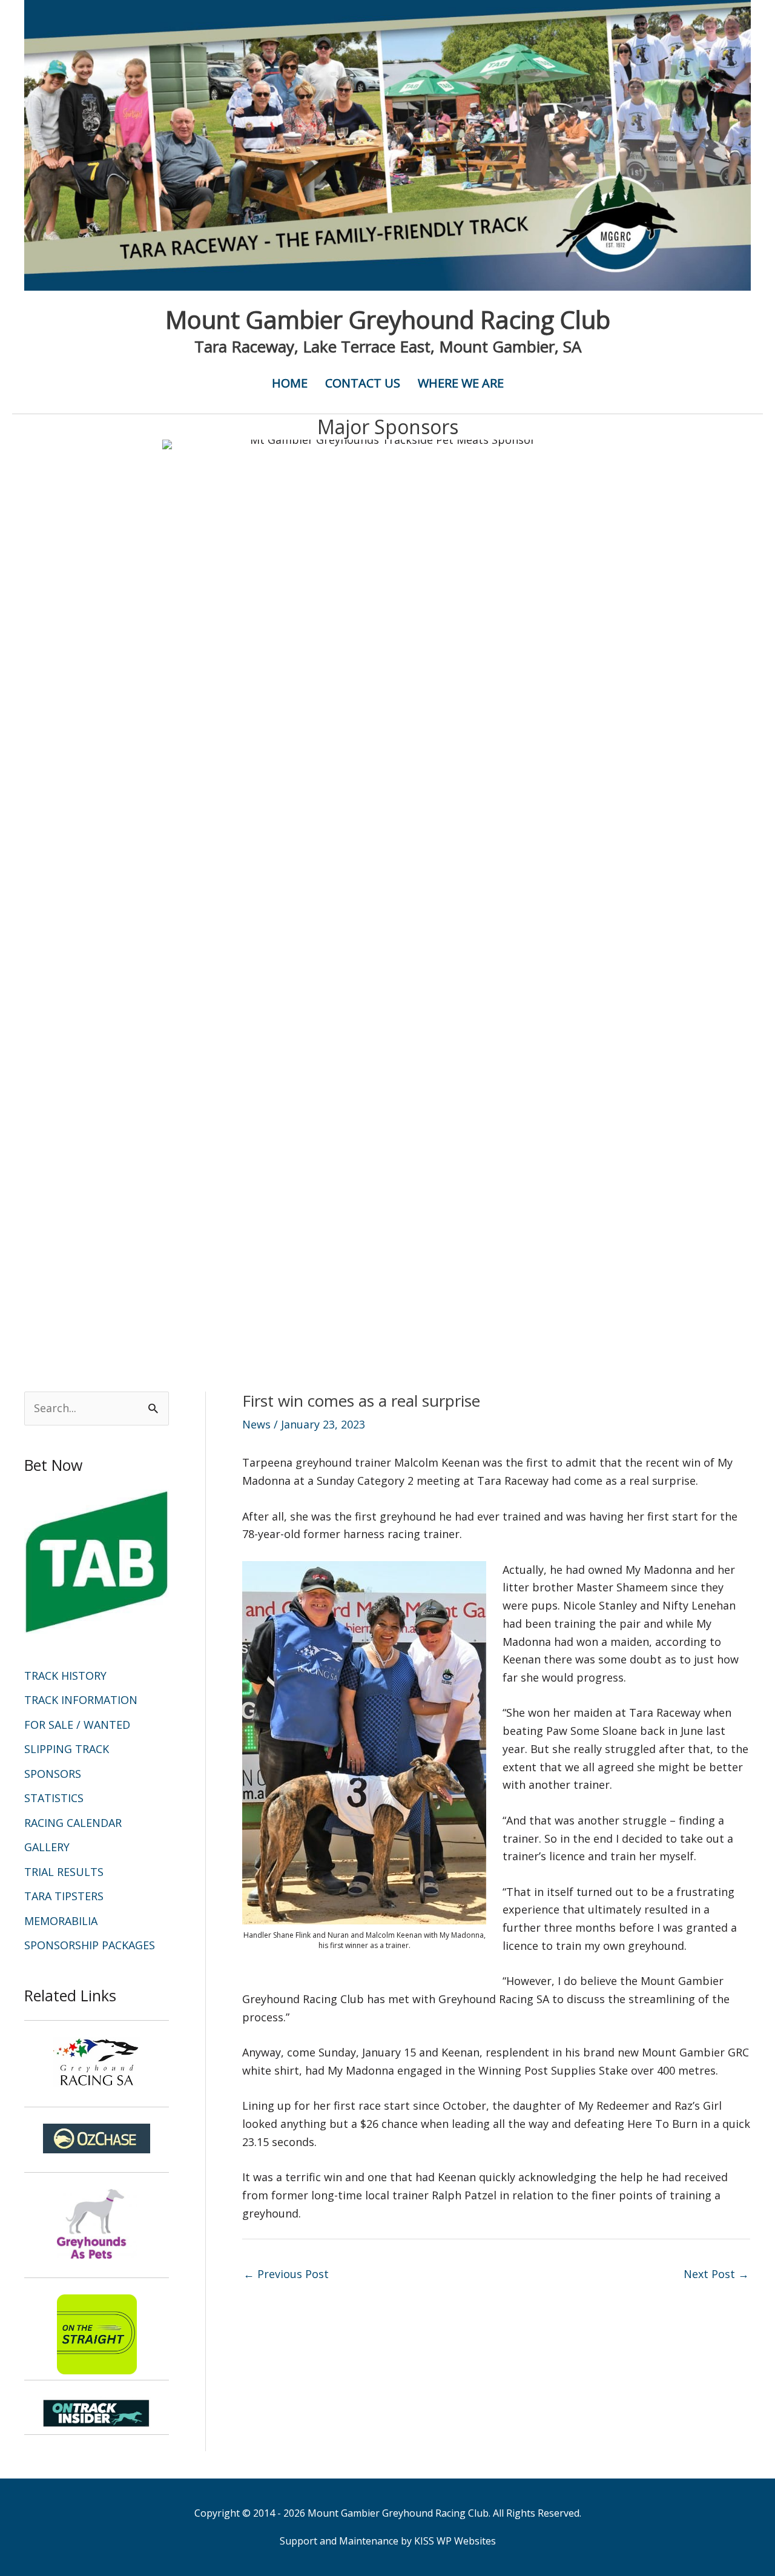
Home (290, 383)
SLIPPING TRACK (67, 1749)
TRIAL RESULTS (64, 1872)
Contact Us (363, 383)
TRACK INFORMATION (81, 1700)
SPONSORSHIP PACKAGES (90, 1945)
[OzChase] (97, 2138)
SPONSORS (53, 1774)
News (256, 1424)
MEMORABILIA (61, 1921)
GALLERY (47, 1847)
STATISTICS (54, 1798)
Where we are (461, 383)
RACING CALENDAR (73, 1823)
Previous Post (286, 2274)
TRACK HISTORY (65, 1676)
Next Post (716, 2274)
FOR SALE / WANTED (77, 1725)
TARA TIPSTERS (64, 1896)
